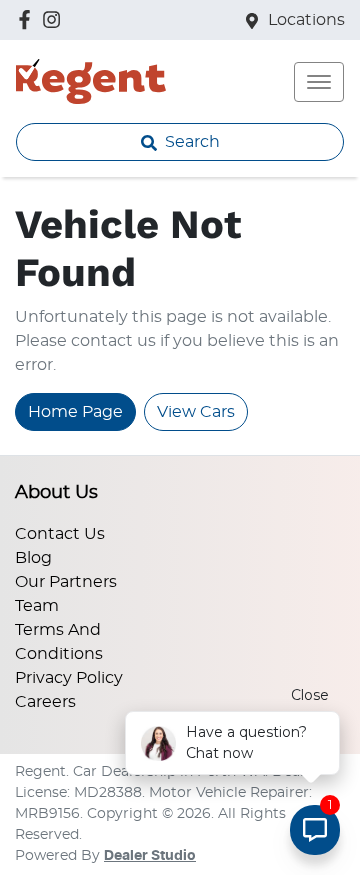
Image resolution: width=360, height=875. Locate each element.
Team (37, 606)
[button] (319, 82)
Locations (306, 20)
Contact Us (60, 534)
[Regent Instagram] (55, 19)
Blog (33, 558)
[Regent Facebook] (28, 19)
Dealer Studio (150, 856)
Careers (45, 702)
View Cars (196, 412)
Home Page (75, 412)
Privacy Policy (69, 678)
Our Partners (66, 582)
